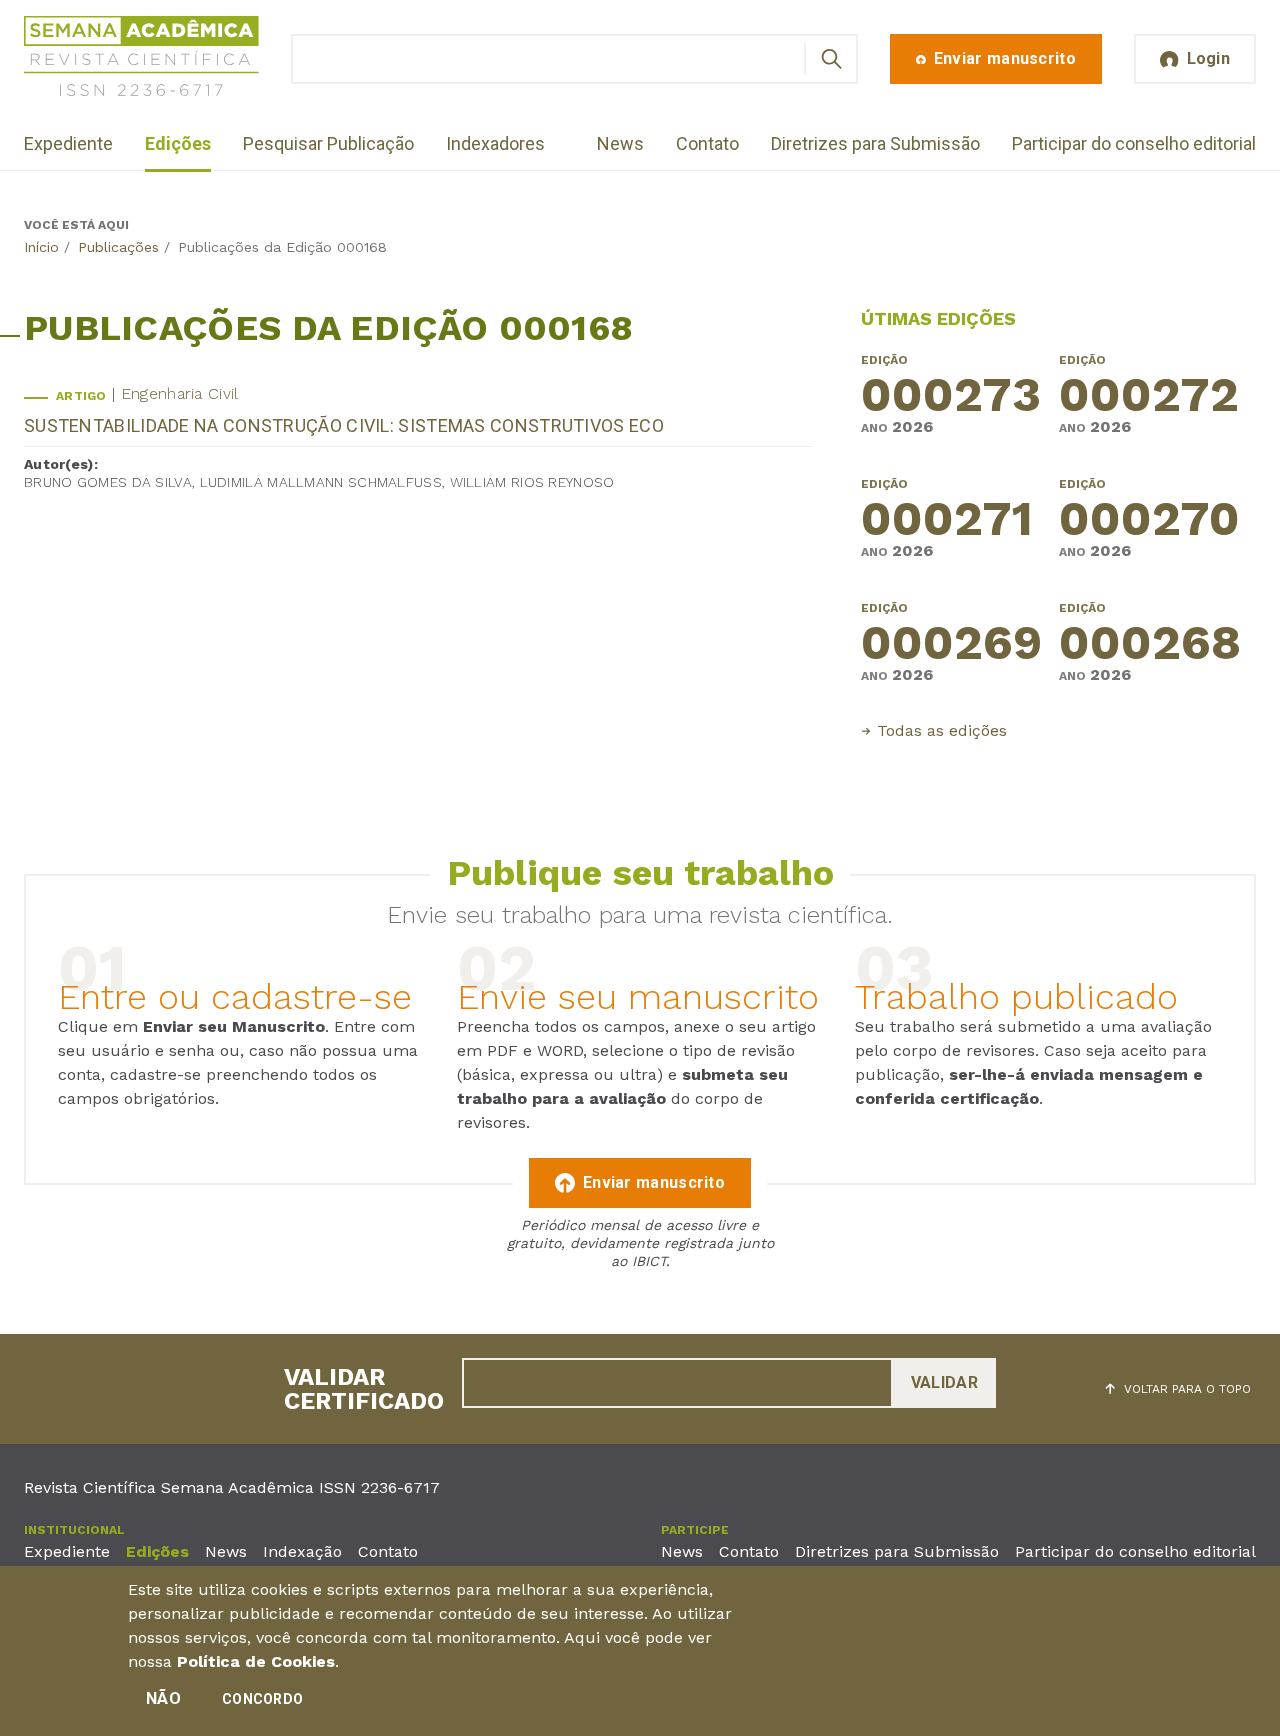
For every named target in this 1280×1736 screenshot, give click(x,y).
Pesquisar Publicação (328, 143)
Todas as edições (942, 730)
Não (163, 1698)
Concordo (262, 1699)
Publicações (118, 247)
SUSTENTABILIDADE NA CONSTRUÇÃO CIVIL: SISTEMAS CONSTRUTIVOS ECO (344, 425)
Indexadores (495, 143)
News (620, 143)
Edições (178, 143)
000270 (1149, 521)
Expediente (68, 143)
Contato (707, 143)
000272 (1149, 397)
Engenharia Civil (180, 393)
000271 (947, 521)
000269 (951, 645)
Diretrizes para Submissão (875, 143)
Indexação (302, 1551)
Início (41, 247)
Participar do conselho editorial (1134, 143)
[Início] (141, 59)
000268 (1150, 645)
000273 (951, 397)
